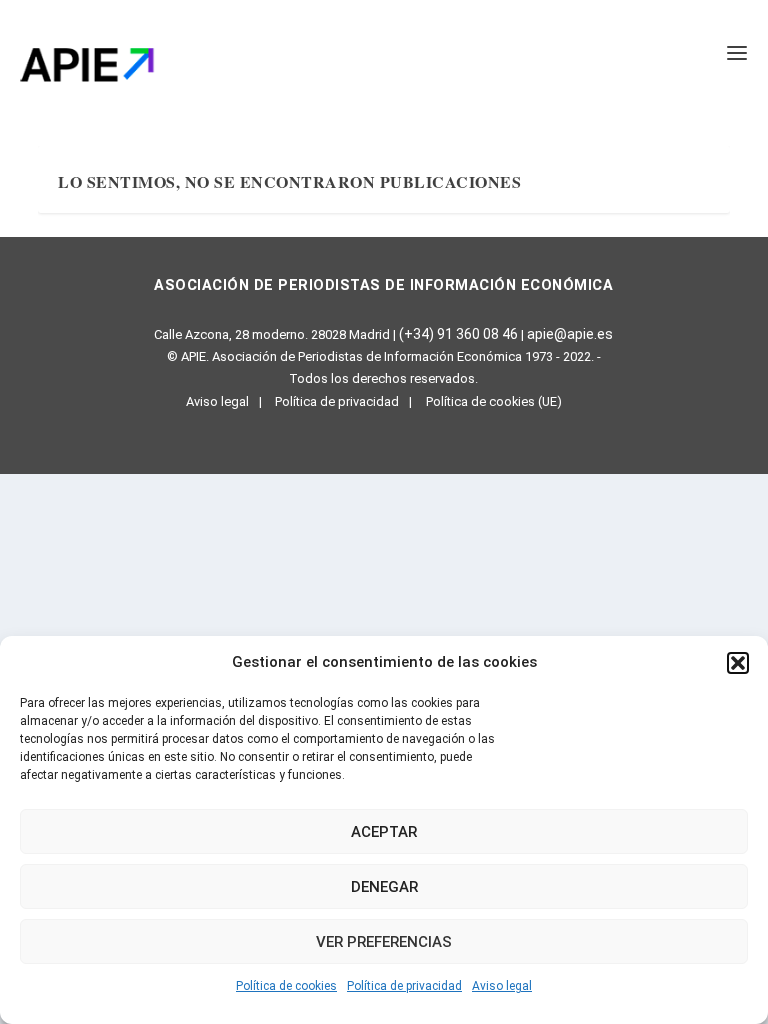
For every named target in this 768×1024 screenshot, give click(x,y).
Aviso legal (502, 986)
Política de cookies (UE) (494, 401)
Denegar (384, 887)
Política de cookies (286, 986)
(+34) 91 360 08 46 (458, 334)
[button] (738, 663)
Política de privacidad (404, 986)
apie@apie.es (570, 334)
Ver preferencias (384, 942)
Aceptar (384, 832)
